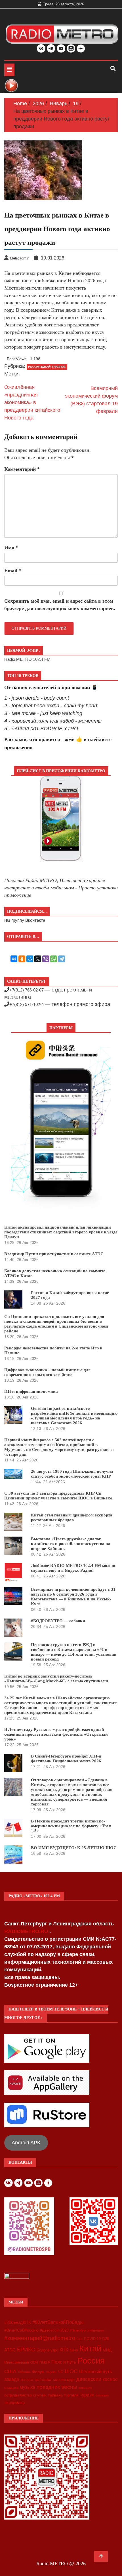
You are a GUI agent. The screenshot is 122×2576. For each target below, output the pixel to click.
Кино (74, 2350)
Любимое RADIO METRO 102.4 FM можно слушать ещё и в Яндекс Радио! (73, 1568)
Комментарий (22, 469)
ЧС (61, 2372)
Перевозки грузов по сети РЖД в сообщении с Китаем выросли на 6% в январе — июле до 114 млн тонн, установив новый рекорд (74, 1652)
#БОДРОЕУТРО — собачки (58, 1621)
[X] (38, 959)
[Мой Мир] (30, 959)
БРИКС (26, 2349)
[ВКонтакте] (14, 959)
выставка (43, 2379)
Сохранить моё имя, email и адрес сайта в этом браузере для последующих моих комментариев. (60, 605)
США (10, 2372)
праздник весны (57, 2387)
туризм (87, 2395)
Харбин (51, 2372)
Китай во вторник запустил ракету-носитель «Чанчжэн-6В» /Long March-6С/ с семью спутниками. (57, 1679)
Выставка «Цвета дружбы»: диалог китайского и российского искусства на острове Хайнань (71, 1544)
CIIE (80, 2339)
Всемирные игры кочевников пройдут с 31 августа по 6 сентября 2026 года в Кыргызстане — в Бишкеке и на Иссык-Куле (73, 1597)
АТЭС (10, 2350)
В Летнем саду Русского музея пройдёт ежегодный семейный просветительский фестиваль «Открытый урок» (56, 1734)
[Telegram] (62, 959)
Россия (91, 2361)
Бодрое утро (47, 2350)
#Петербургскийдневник (87, 2330)
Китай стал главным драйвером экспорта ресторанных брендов (72, 1517)
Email (13, 571)
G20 (106, 2339)
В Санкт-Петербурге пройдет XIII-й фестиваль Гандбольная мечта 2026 (66, 1759)
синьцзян (85, 2388)
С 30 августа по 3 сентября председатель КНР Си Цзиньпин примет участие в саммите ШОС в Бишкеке (58, 1496)
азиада (12, 2379)
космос (110, 2379)
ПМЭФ (45, 2362)
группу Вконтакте (28, 920)
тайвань (55, 2395)
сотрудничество (18, 2395)
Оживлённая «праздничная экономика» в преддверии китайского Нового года (32, 402)
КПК (64, 2350)
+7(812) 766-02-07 (27, 990)
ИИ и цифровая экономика (31, 1391)
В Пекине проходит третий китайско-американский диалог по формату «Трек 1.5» (71, 1826)
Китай (90, 2348)
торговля (71, 2395)
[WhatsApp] (54, 959)
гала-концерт (64, 2380)
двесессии (89, 2379)
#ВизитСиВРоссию (21, 2330)
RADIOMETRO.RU (27, 1931)
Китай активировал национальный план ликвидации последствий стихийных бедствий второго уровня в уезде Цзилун (61, 1232)
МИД (107, 2350)
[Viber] (46, 959)
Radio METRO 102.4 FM (27, 659)
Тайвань (24, 2372)
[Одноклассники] (22, 959)
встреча (27, 2380)
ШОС (71, 2371)
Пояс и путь (64, 2362)
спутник (40, 2395)
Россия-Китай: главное (47, 367)
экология (102, 2395)
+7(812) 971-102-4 (27, 1004)
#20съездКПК (18, 2322)
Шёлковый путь (95, 2372)
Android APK (26, 2143)
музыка (28, 2387)
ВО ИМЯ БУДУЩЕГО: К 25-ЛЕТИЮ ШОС (74, 1848)
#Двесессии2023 (54, 2330)
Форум (38, 2372)
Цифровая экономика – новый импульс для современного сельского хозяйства (47, 1372)
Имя (11, 548)
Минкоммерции (17, 2362)
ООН (34, 2362)
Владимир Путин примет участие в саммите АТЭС (54, 1254)
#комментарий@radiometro (40, 2338)
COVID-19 (92, 2339)
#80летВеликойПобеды (58, 2322)
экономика (14, 2403)
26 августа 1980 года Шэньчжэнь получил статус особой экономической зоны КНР (72, 1474)
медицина (11, 2388)
